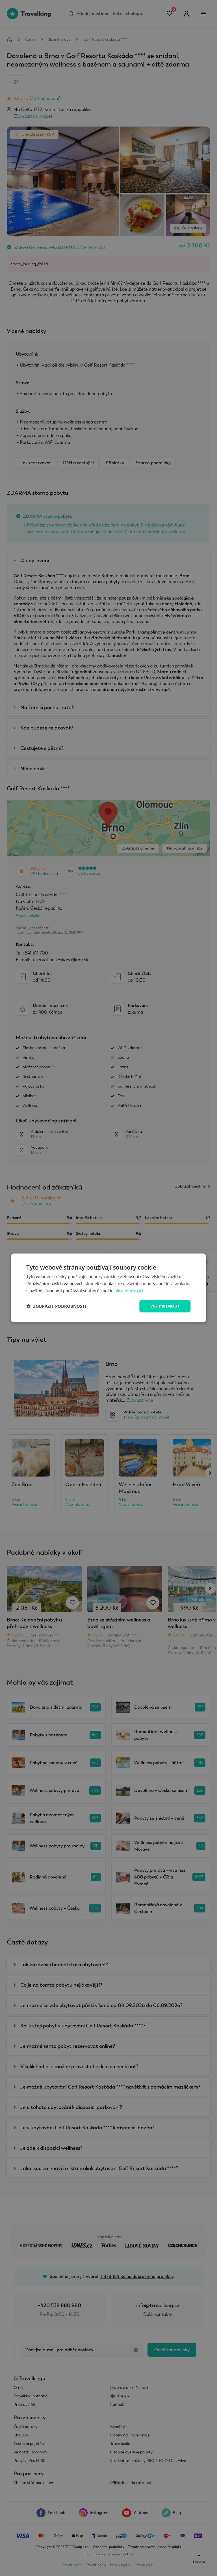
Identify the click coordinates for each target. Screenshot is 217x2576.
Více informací (129, 1291)
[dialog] (108, 1288)
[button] (56, 1306)
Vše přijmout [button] (165, 1306)
